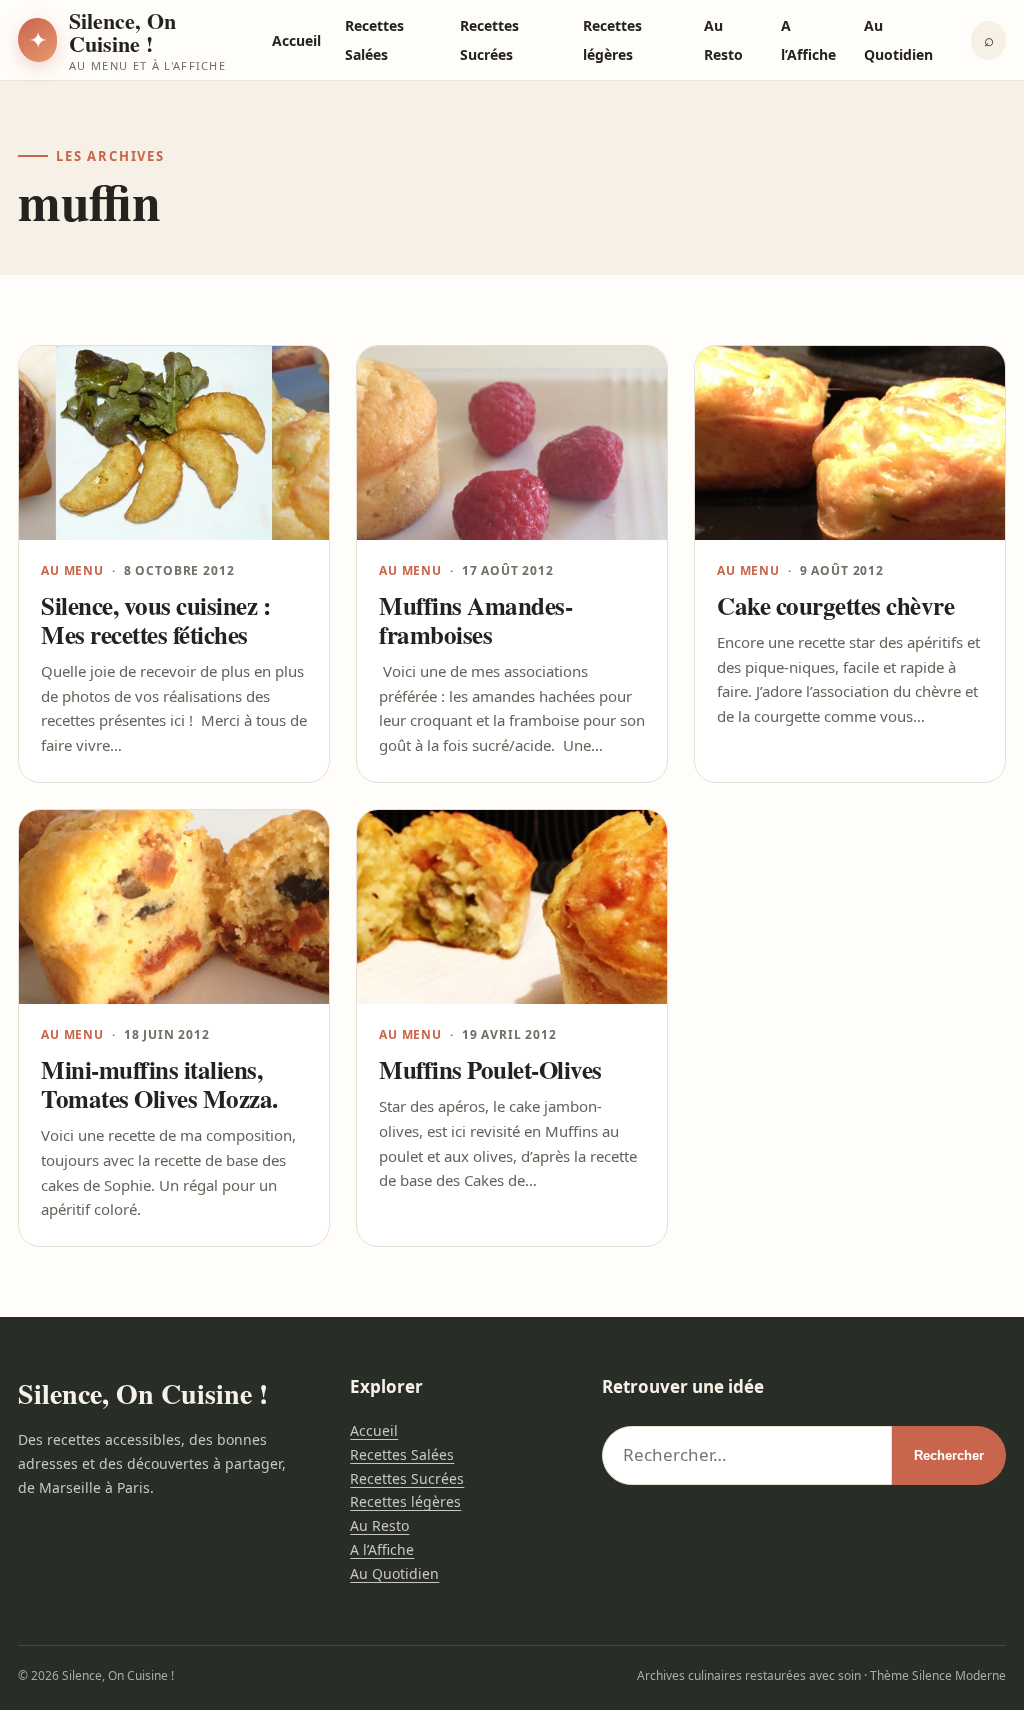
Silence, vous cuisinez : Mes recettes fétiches (155, 620)
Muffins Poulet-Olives (490, 1069)
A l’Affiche (382, 1549)
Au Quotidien (394, 1573)
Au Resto (379, 1525)
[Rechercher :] (747, 1455)
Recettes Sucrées (407, 1478)
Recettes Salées (402, 1454)
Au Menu (72, 570)
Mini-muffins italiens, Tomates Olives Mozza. (159, 1084)
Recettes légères (405, 1501)
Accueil (296, 40)
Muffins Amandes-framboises (475, 620)
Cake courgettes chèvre (835, 605)
